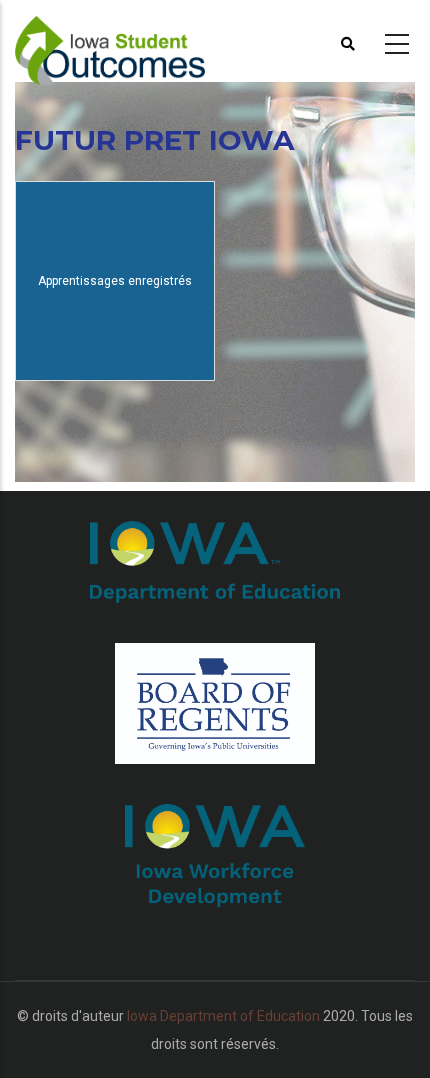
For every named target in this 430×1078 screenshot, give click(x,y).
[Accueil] (135, 41)
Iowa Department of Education (223, 1016)
